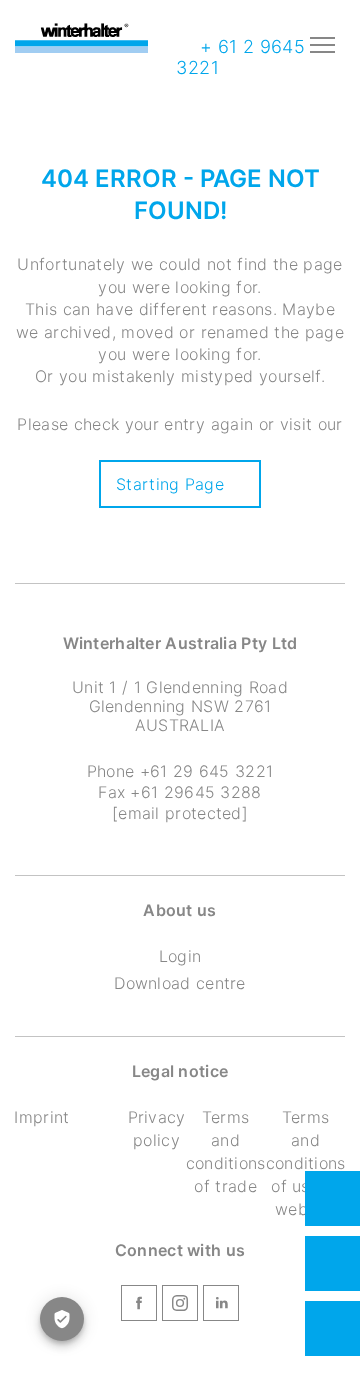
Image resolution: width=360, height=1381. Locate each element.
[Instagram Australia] (180, 1306)
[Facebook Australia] (139, 1306)
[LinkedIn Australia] (221, 1306)
